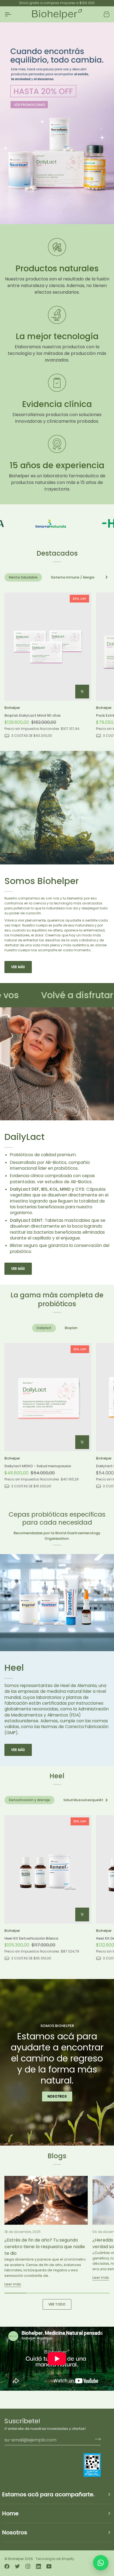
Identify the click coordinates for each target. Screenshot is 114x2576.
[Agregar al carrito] (82, 692)
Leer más (13, 2284)
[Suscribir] (96, 2439)
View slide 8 (76, 216)
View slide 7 (70, 216)
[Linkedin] (38, 2566)
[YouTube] (49, 2566)
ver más (18, 967)
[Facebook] (7, 2566)
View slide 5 (57, 216)
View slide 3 (44, 216)
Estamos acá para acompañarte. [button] (48, 2494)
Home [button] (10, 2513)
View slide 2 (38, 216)
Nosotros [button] (15, 2532)
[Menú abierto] (13, 14)
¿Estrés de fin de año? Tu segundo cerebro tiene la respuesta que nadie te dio (45, 2247)
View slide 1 (32, 216)
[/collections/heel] (76, 524)
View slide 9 (83, 216)
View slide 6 (64, 216)
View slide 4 (51, 216)
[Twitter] (17, 2566)
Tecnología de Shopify (55, 2559)
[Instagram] (28, 2566)
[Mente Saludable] (57, 123)
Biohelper (16, 2559)
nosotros (57, 2096)
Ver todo (57, 2304)
